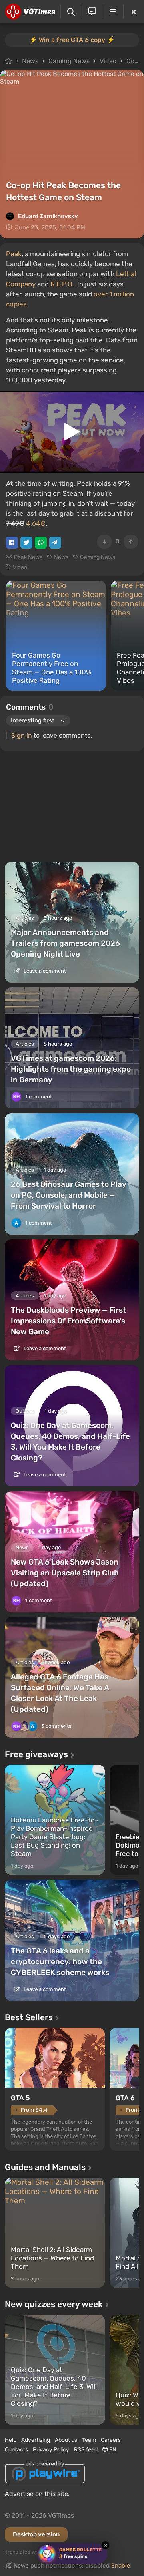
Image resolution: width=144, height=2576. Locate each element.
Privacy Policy (51, 2450)
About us (66, 2440)
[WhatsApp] (41, 543)
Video (108, 61)
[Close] (134, 12)
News (30, 61)
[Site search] (71, 12)
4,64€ (36, 523)
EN (112, 2450)
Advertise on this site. (37, 2494)
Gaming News (69, 61)
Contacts (16, 2450)
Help (11, 2440)
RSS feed (86, 2450)
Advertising (36, 2440)
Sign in (22, 735)
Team (89, 2440)
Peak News (28, 557)
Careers (111, 2440)
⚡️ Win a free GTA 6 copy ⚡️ (72, 40)
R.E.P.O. (62, 284)
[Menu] (113, 12)
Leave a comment (44, 971)
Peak (14, 254)
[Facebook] (12, 543)
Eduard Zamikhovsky (48, 216)
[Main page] (30, 12)
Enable (121, 2566)
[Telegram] (55, 543)
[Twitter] (26, 543)
